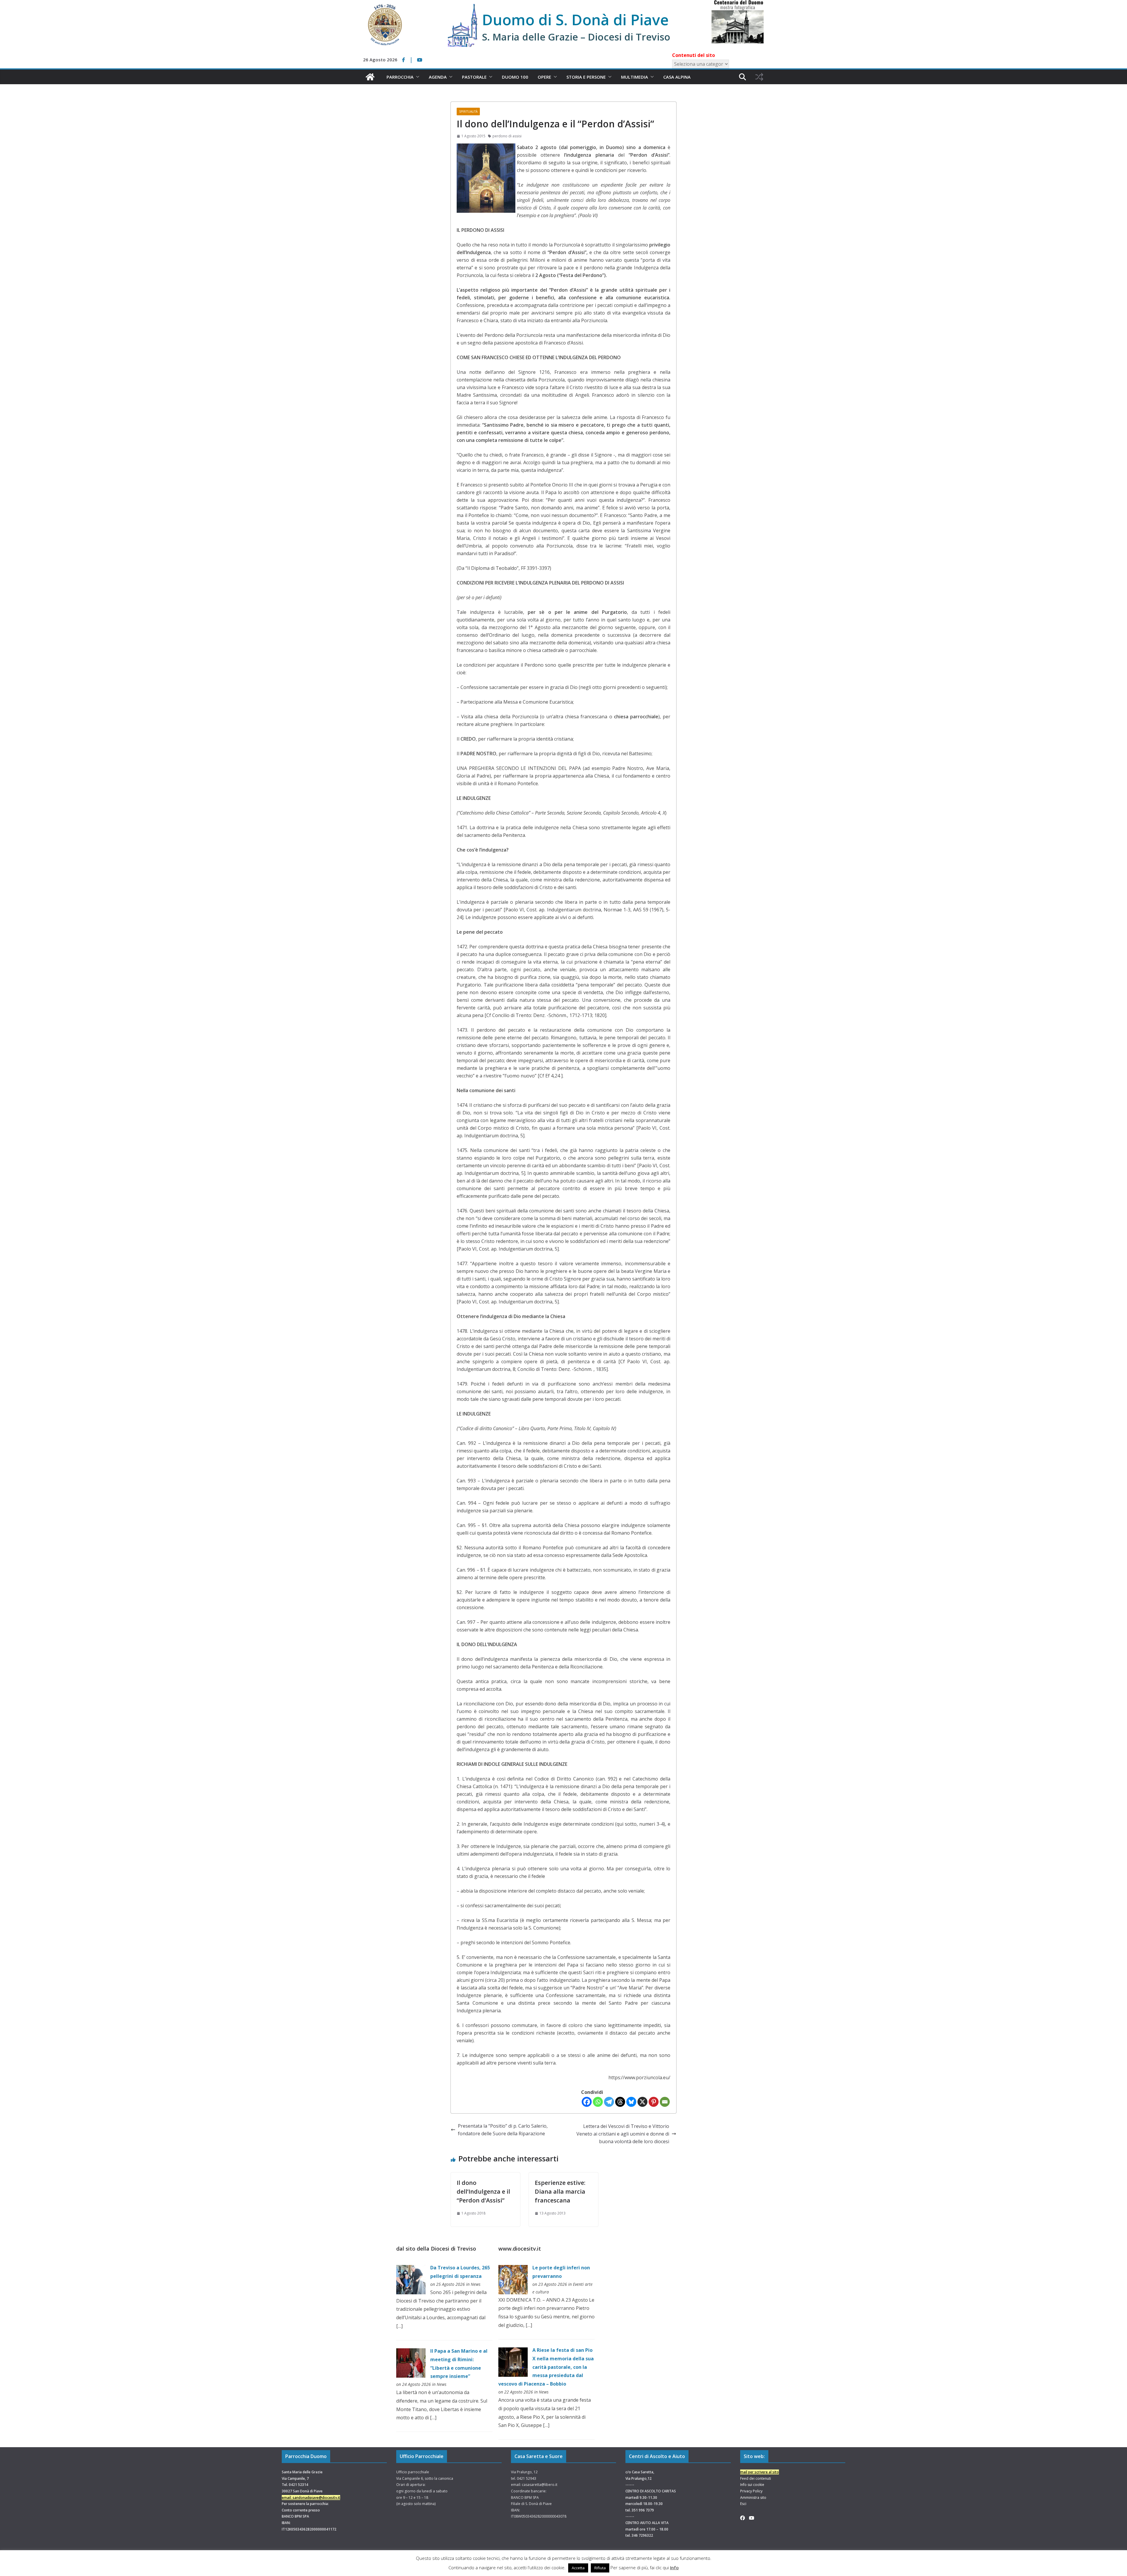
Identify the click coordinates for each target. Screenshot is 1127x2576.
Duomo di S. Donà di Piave (575, 20)
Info (674, 2567)
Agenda (438, 77)
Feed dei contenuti (756, 2478)
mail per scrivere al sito (760, 2472)
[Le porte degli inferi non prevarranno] (513, 2269)
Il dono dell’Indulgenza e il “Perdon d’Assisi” (483, 2191)
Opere (544, 77)
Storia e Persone (586, 77)
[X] (642, 2102)
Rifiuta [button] (600, 2568)
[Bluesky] (631, 2102)
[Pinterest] (654, 2102)
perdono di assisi (507, 136)
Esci (743, 2504)
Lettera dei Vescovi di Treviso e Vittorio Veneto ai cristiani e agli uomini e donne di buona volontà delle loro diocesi (623, 2134)
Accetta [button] (578, 2568)
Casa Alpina (677, 77)
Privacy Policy (751, 2491)
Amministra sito (753, 2498)
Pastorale (474, 77)
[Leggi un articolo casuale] (759, 77)
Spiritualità (468, 112)
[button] (416, 77)
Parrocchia (400, 77)
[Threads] (620, 2102)
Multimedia (635, 77)
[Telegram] (609, 2102)
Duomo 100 (515, 77)
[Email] (665, 2102)
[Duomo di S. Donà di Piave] (370, 77)
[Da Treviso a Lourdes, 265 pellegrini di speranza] (411, 2269)
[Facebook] (587, 2102)
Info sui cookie (752, 2485)
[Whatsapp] (598, 2102)
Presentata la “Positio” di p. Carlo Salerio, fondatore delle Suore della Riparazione (503, 2130)
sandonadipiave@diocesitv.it (316, 2498)
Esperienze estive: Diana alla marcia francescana (560, 2191)
